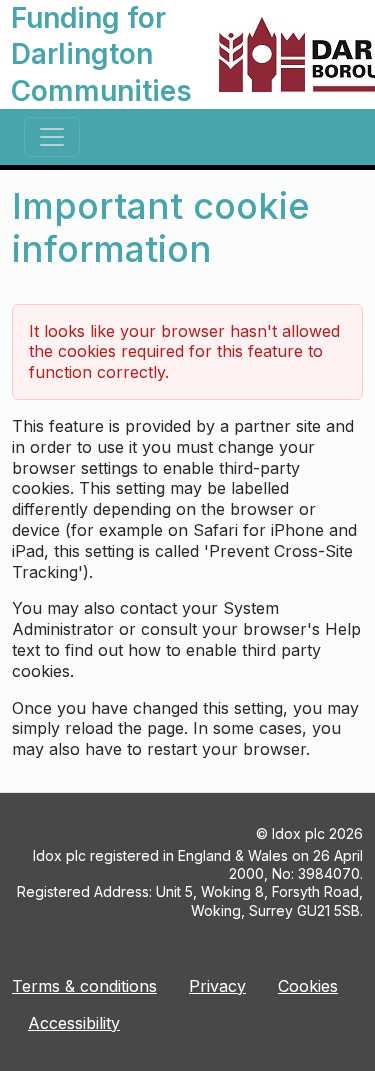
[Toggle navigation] (52, 137)
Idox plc (298, 833)
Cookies (308, 986)
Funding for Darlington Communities (101, 54)
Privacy (217, 986)
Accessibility (74, 1023)
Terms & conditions (84, 986)
